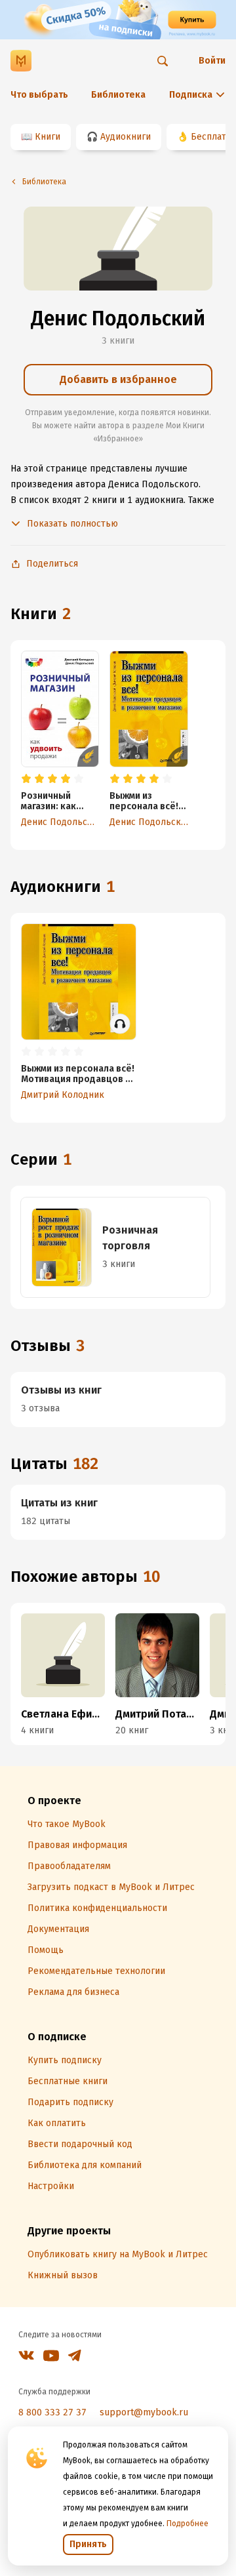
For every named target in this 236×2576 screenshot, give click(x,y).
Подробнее (187, 2524)
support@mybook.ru (144, 2412)
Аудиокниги (126, 137)
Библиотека (118, 95)
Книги (48, 137)
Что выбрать (39, 95)
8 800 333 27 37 (52, 2412)
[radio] (26, 779)
